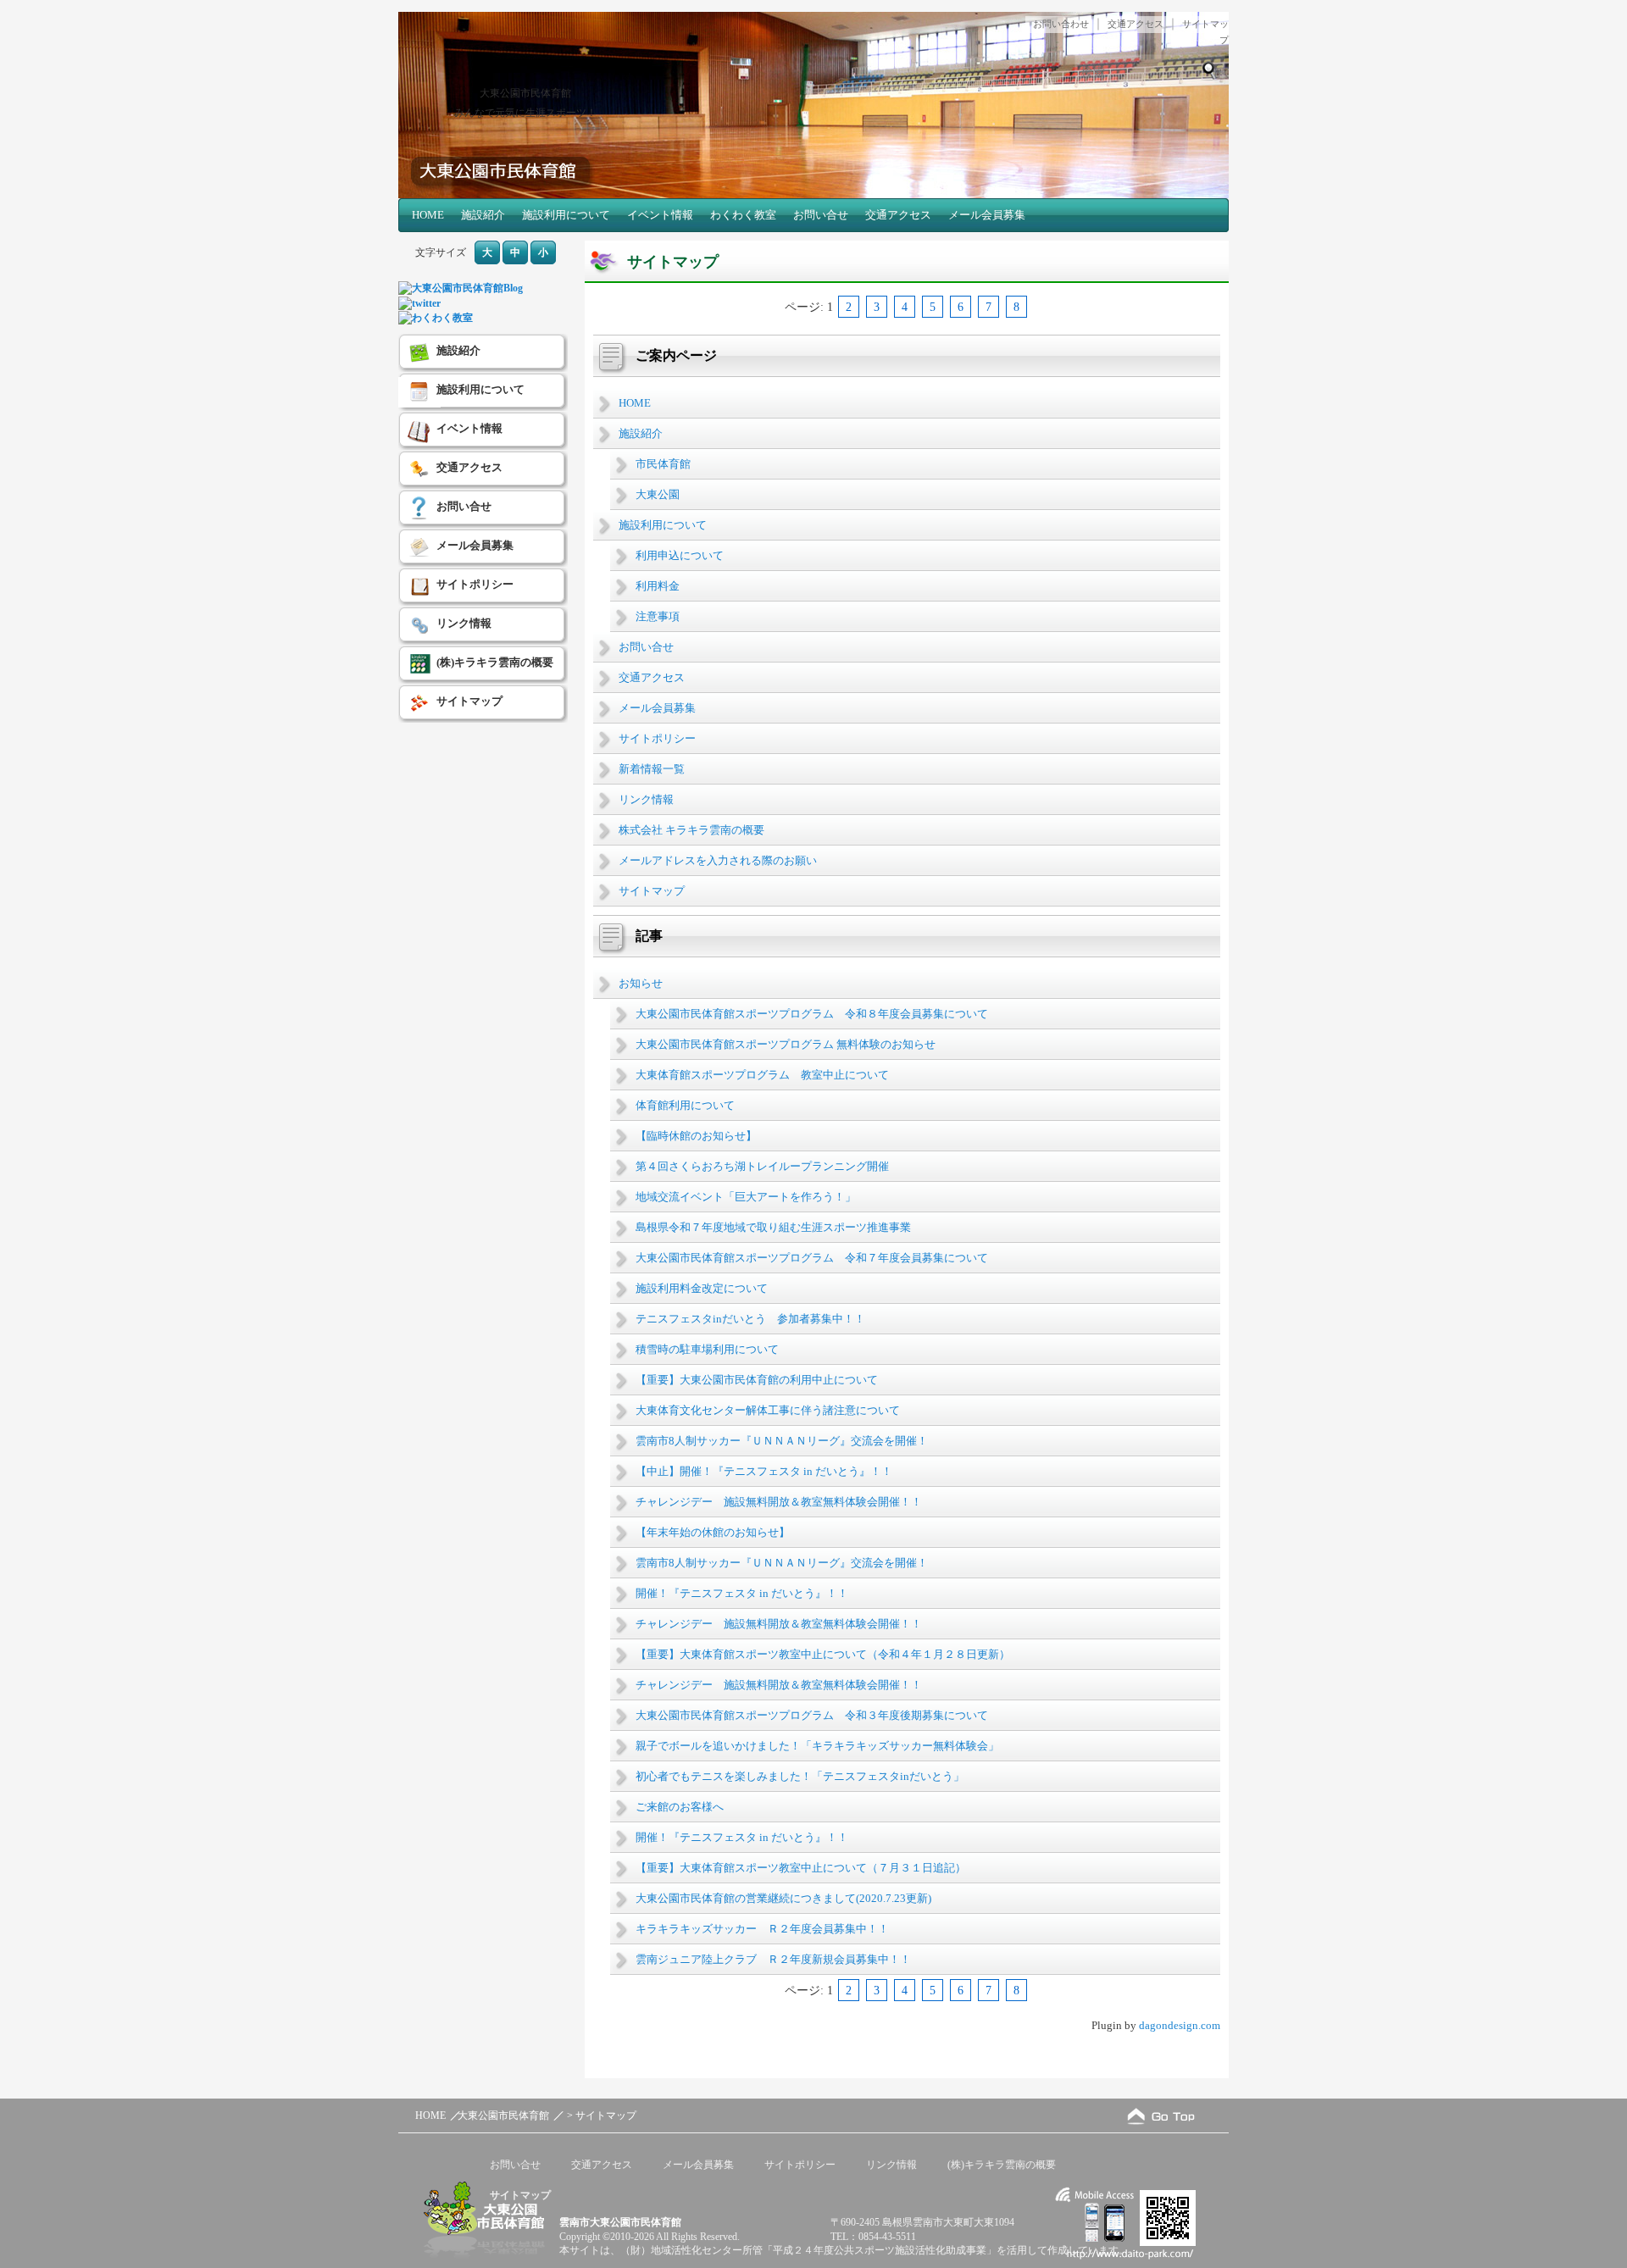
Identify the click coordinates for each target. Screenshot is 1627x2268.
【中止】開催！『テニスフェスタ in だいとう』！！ (764, 1471)
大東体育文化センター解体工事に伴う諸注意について (768, 1410)
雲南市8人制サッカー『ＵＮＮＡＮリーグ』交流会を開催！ (782, 1441)
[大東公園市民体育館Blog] (461, 288)
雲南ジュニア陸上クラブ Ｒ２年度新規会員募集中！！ (773, 1959)
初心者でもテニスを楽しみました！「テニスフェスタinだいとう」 (800, 1776)
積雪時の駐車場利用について (707, 1349)
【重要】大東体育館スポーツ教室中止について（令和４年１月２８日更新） (823, 1654)
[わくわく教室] (436, 318)
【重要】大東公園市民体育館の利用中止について (757, 1380)
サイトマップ (652, 891)
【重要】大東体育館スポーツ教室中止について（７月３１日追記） (801, 1868)
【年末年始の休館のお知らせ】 (713, 1532)
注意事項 (658, 616)
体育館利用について (685, 1105)
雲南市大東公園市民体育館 (620, 2222)
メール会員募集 (987, 215)
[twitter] (419, 303)
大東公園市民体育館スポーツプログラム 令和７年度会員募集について (812, 1258)
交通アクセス (1136, 24)
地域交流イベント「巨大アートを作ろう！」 (746, 1197)
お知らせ (641, 983)
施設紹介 (483, 215)
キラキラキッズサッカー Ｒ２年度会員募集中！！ (762, 1929)
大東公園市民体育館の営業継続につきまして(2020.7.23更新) (783, 1898)
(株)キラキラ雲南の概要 (495, 662)
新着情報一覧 (652, 769)
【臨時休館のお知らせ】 (696, 1136)
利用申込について (680, 555)
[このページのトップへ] (1161, 2116)
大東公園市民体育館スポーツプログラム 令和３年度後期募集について (812, 1715)
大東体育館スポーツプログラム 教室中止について (762, 1075)
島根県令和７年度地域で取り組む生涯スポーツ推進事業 (773, 1227)
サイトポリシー (657, 738)
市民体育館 (663, 464)
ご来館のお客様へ (680, 1807)
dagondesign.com (1180, 2025)
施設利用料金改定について (702, 1288)
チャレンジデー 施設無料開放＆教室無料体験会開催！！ (779, 1502)
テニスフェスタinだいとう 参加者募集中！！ (750, 1319)
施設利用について (566, 215)
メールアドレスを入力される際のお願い (718, 860)
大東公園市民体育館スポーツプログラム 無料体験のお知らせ (786, 1044)
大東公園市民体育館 (525, 93)
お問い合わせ (1061, 24)
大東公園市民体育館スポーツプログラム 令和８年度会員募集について (812, 1014)
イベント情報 (660, 215)
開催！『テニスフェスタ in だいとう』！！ (742, 1593)
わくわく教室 (743, 215)
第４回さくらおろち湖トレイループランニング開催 (762, 1166)
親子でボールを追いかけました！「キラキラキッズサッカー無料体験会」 (817, 1746)
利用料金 (658, 586)
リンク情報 (646, 799)
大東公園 (658, 494)
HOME (428, 215)
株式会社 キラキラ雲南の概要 (691, 830)
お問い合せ (821, 215)
